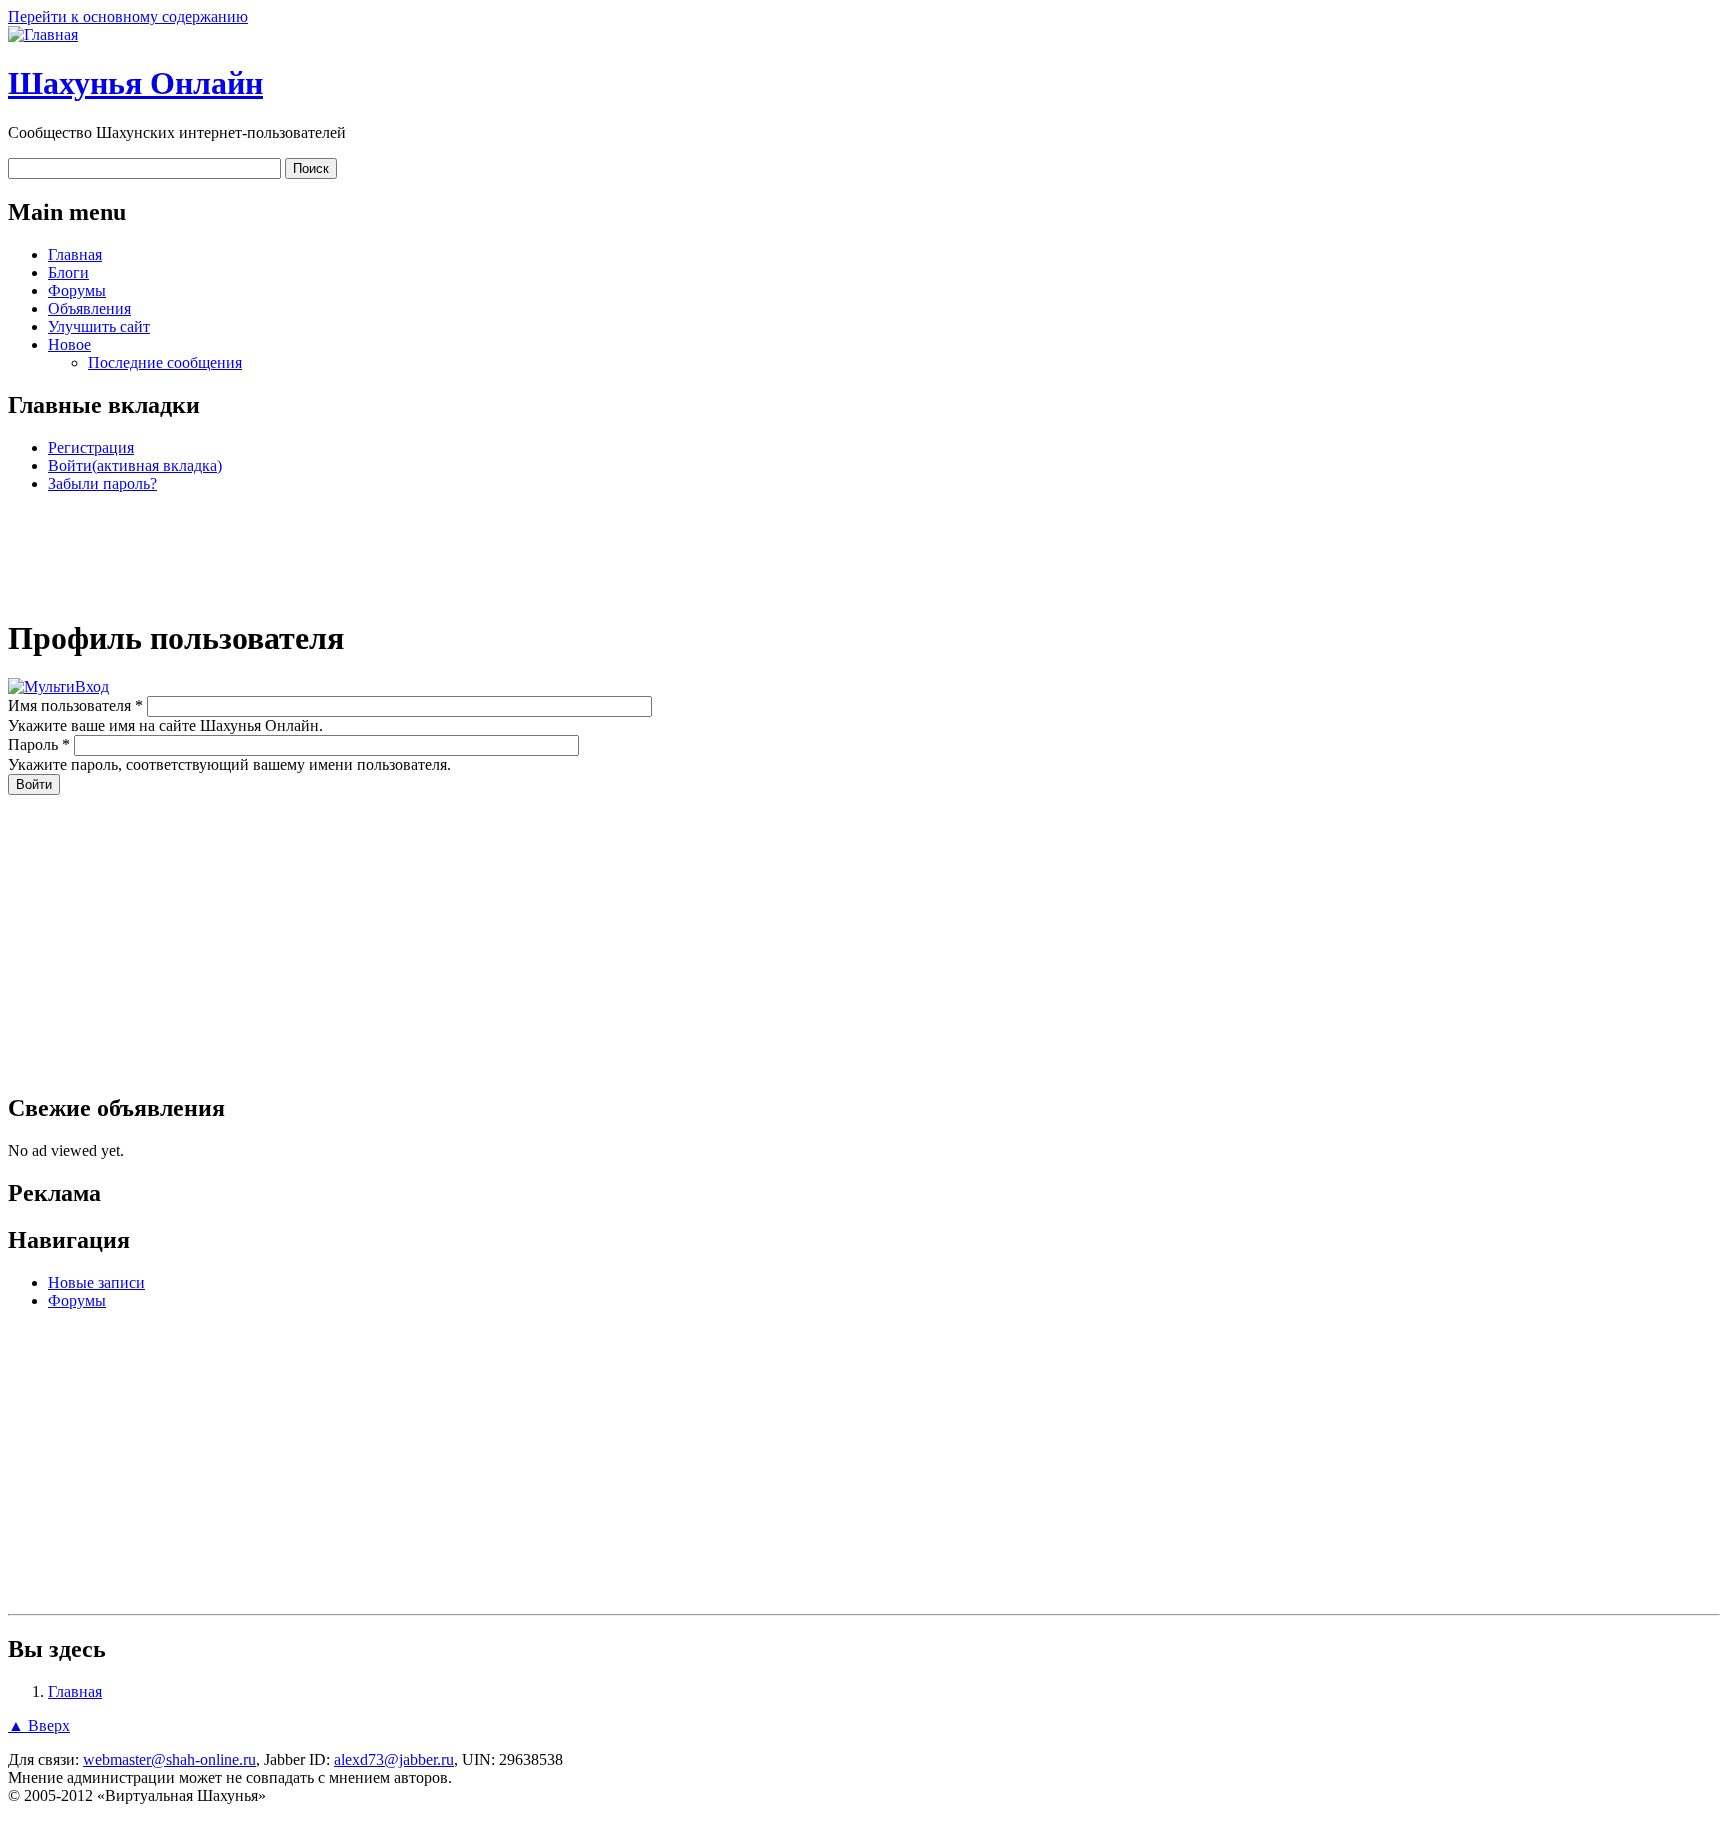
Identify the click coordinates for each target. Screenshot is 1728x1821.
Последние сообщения (165, 362)
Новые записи (96, 1282)
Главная (75, 254)
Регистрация (91, 447)
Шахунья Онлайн (135, 83)
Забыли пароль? (102, 483)
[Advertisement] (864, 554)
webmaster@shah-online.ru (169, 1759)
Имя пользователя (75, 705)
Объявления (89, 308)
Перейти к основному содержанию (128, 16)
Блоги (68, 272)
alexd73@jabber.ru (394, 1759)
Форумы (77, 290)
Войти (135, 465)
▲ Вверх (39, 1725)
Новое (69, 344)
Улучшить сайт (99, 326)
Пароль (39, 744)
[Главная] (43, 34)
